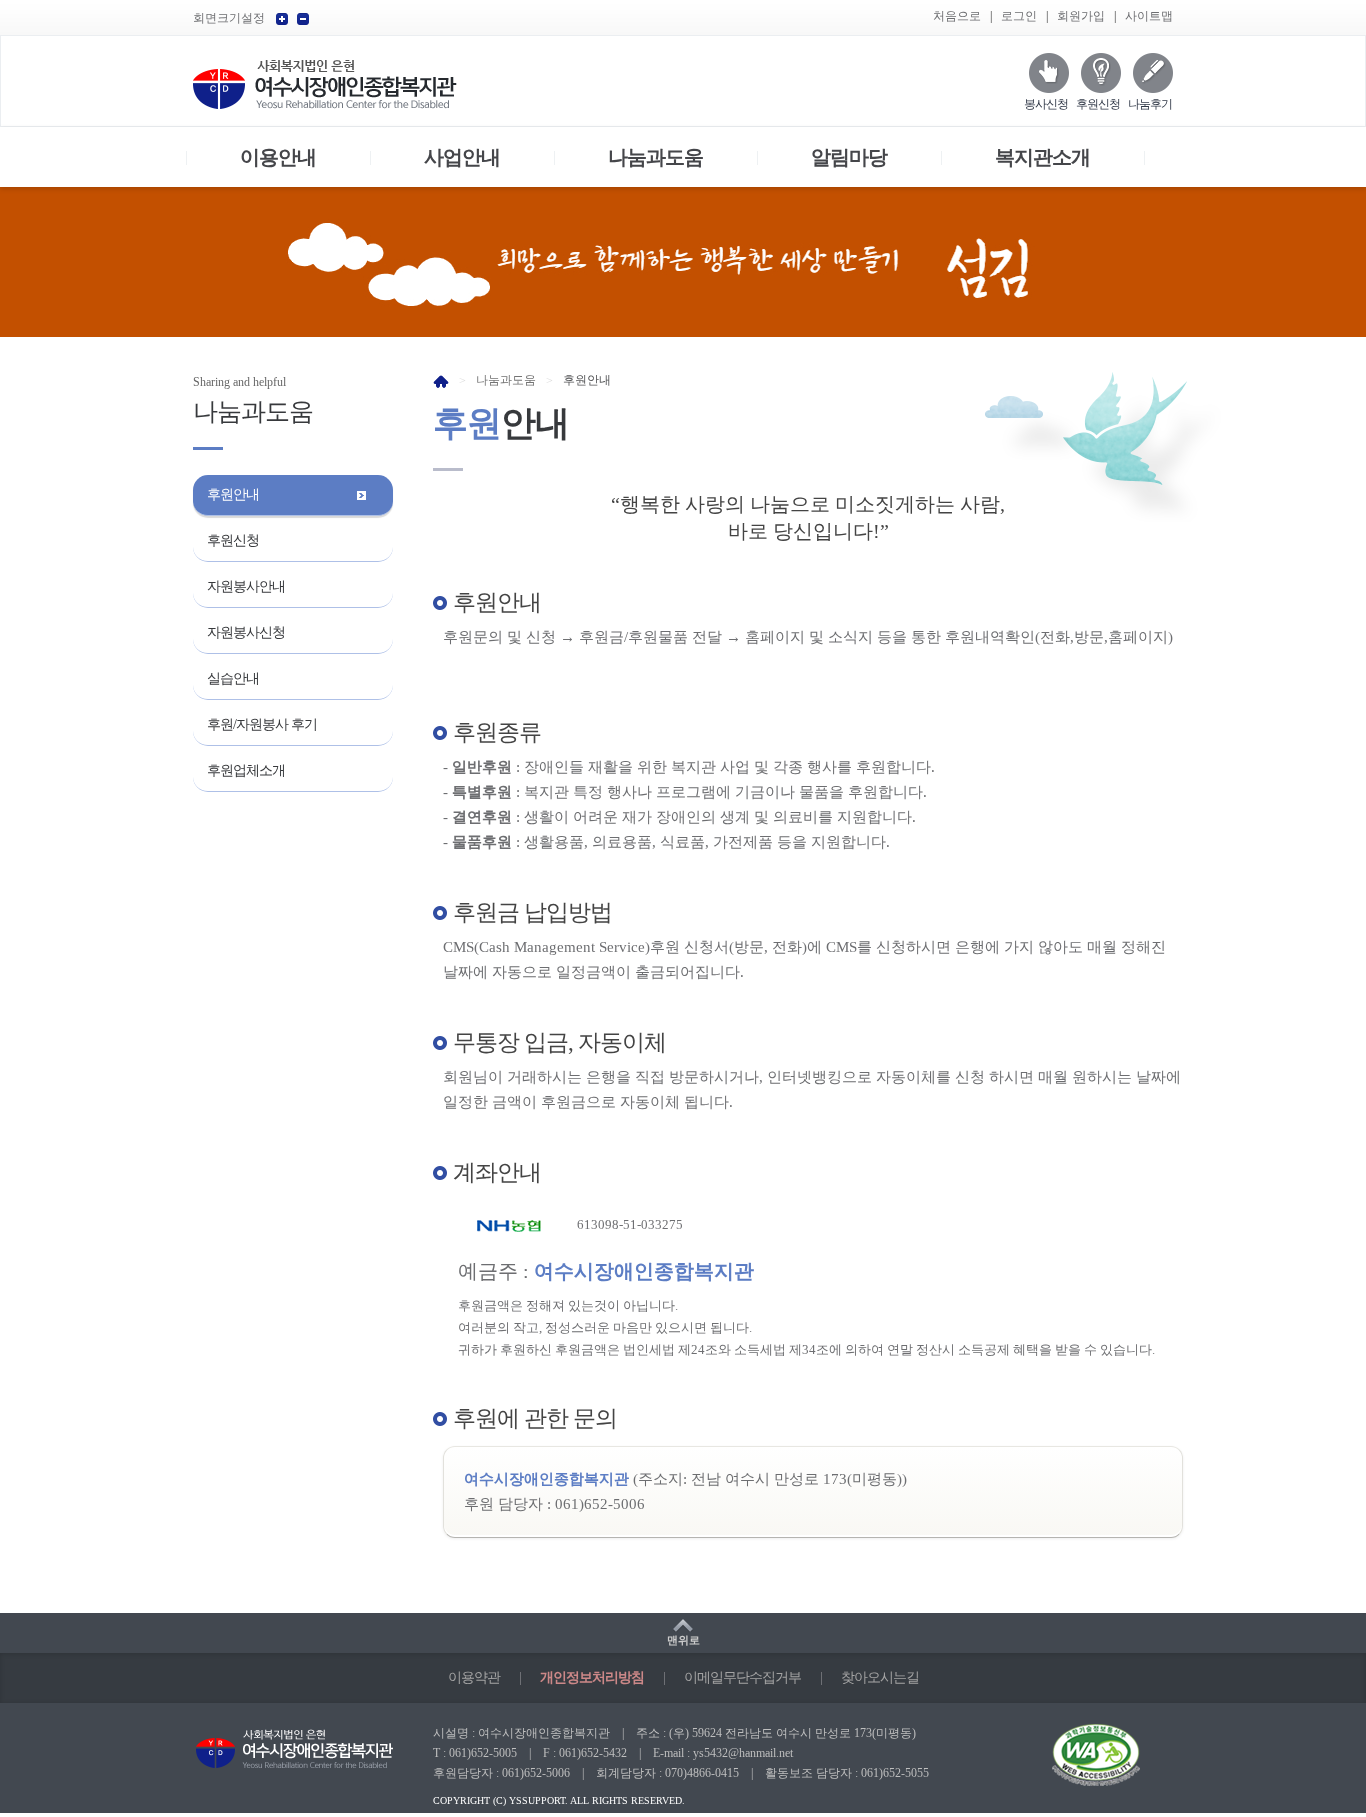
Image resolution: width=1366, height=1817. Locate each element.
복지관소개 (1042, 157)
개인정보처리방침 (592, 1677)
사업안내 (462, 157)
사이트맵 (1149, 16)
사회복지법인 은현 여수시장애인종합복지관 (325, 83)
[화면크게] (282, 19)
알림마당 (849, 157)
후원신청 (1098, 104)
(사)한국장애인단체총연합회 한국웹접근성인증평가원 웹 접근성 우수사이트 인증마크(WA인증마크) (1078, 1768)
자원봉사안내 (246, 586)
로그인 (1019, 16)
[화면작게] (303, 19)
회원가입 (1081, 16)
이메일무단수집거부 (742, 1677)
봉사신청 (1046, 104)
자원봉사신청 (246, 632)
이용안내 (278, 157)
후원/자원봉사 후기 (262, 724)
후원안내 (233, 494)
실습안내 (233, 678)
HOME (441, 381)
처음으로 (957, 16)
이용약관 (474, 1677)
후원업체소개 (246, 770)
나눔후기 (1150, 104)
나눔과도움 (655, 157)
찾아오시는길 (880, 1677)
